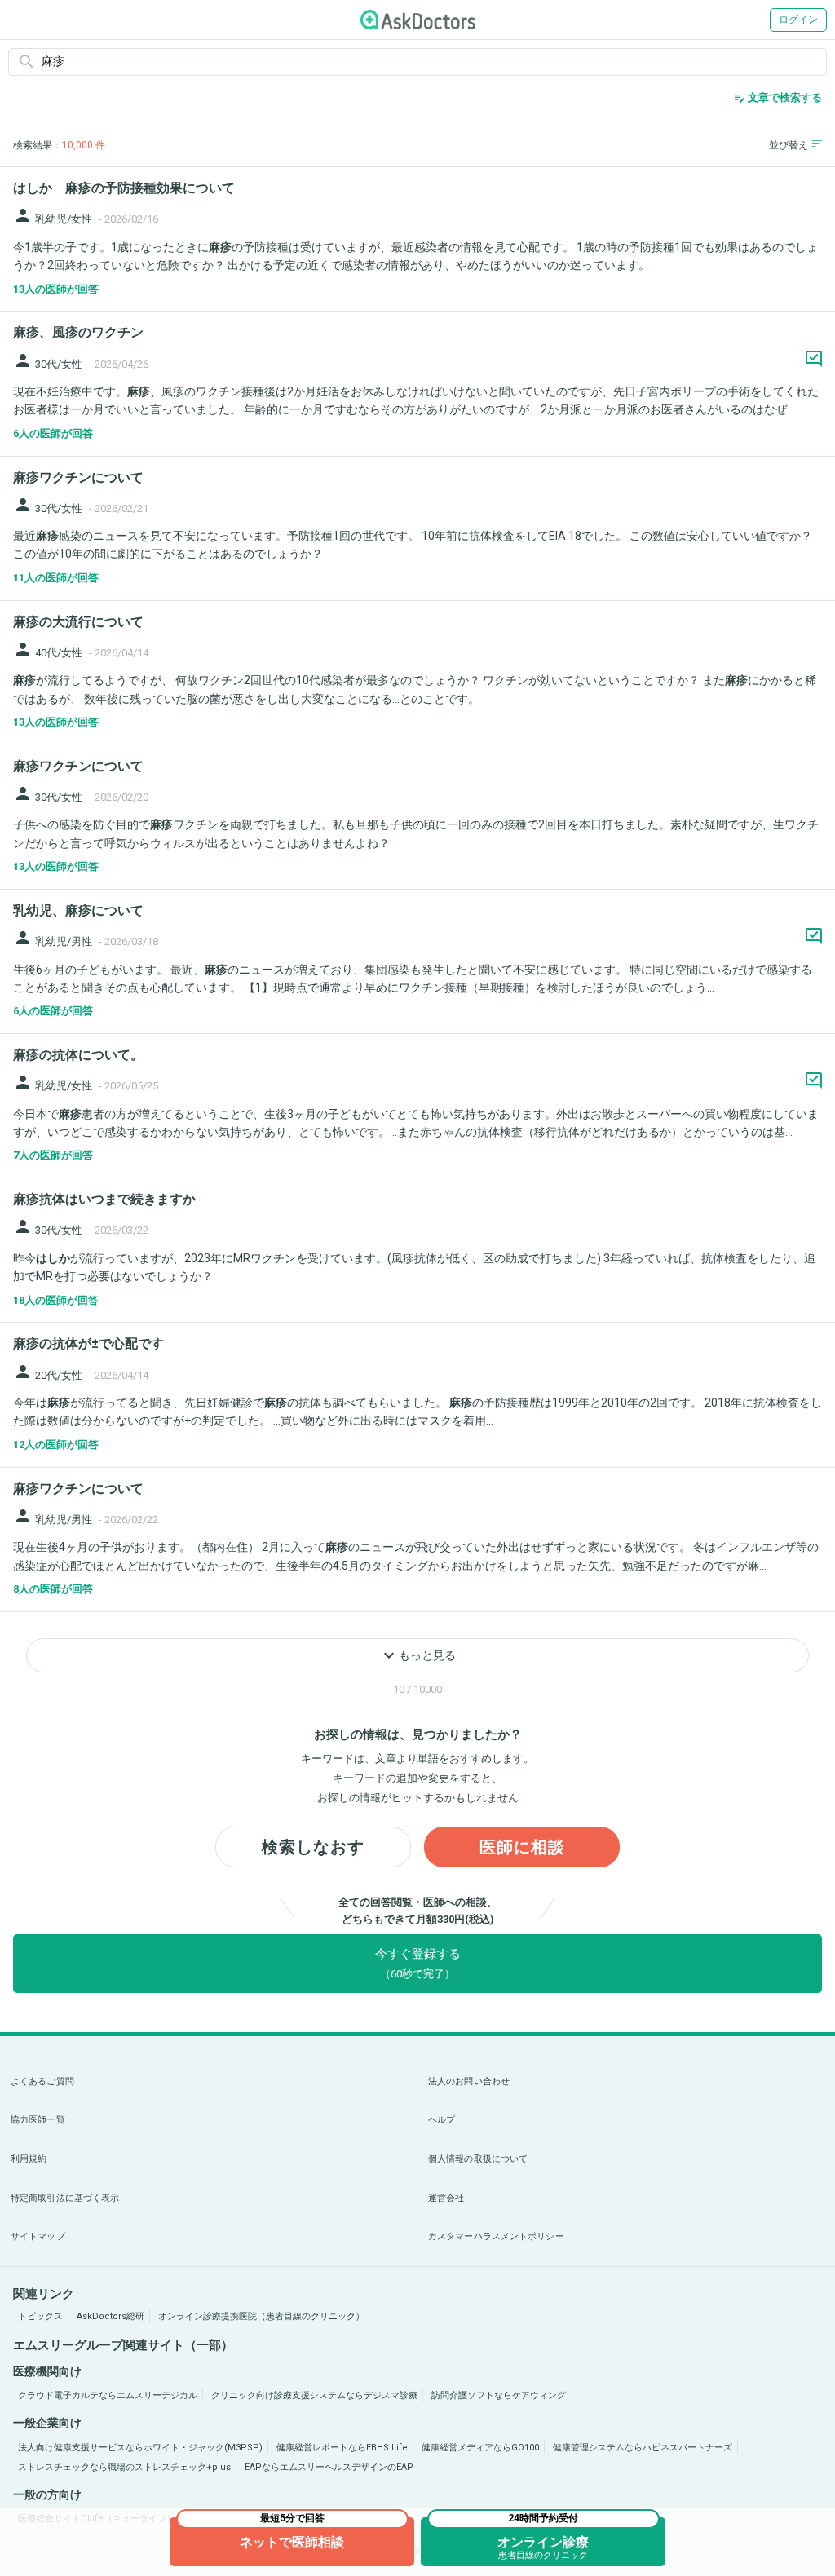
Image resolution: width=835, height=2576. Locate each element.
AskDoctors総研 (110, 2316)
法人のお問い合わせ (469, 2081)
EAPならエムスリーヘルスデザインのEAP (329, 2467)
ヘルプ (442, 2120)
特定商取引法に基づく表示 (65, 2198)
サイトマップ (38, 2236)
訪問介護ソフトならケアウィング (499, 2395)
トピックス (40, 2316)
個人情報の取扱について (478, 2159)
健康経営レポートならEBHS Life (342, 2448)
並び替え (789, 145)
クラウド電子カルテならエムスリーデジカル (108, 2395)
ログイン (798, 20)
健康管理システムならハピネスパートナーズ (643, 2448)
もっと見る (417, 1655)
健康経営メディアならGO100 (480, 2448)
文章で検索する (778, 98)
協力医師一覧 (38, 2120)
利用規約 (29, 2159)
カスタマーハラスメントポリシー (496, 2236)
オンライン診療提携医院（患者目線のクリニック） (261, 2316)
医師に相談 (522, 1847)
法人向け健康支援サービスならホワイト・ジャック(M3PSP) (140, 2448)
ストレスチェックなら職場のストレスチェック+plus (124, 2467)
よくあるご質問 (42, 2081)
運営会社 (446, 2198)
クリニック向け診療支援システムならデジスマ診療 (314, 2395)
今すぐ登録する (418, 1963)
